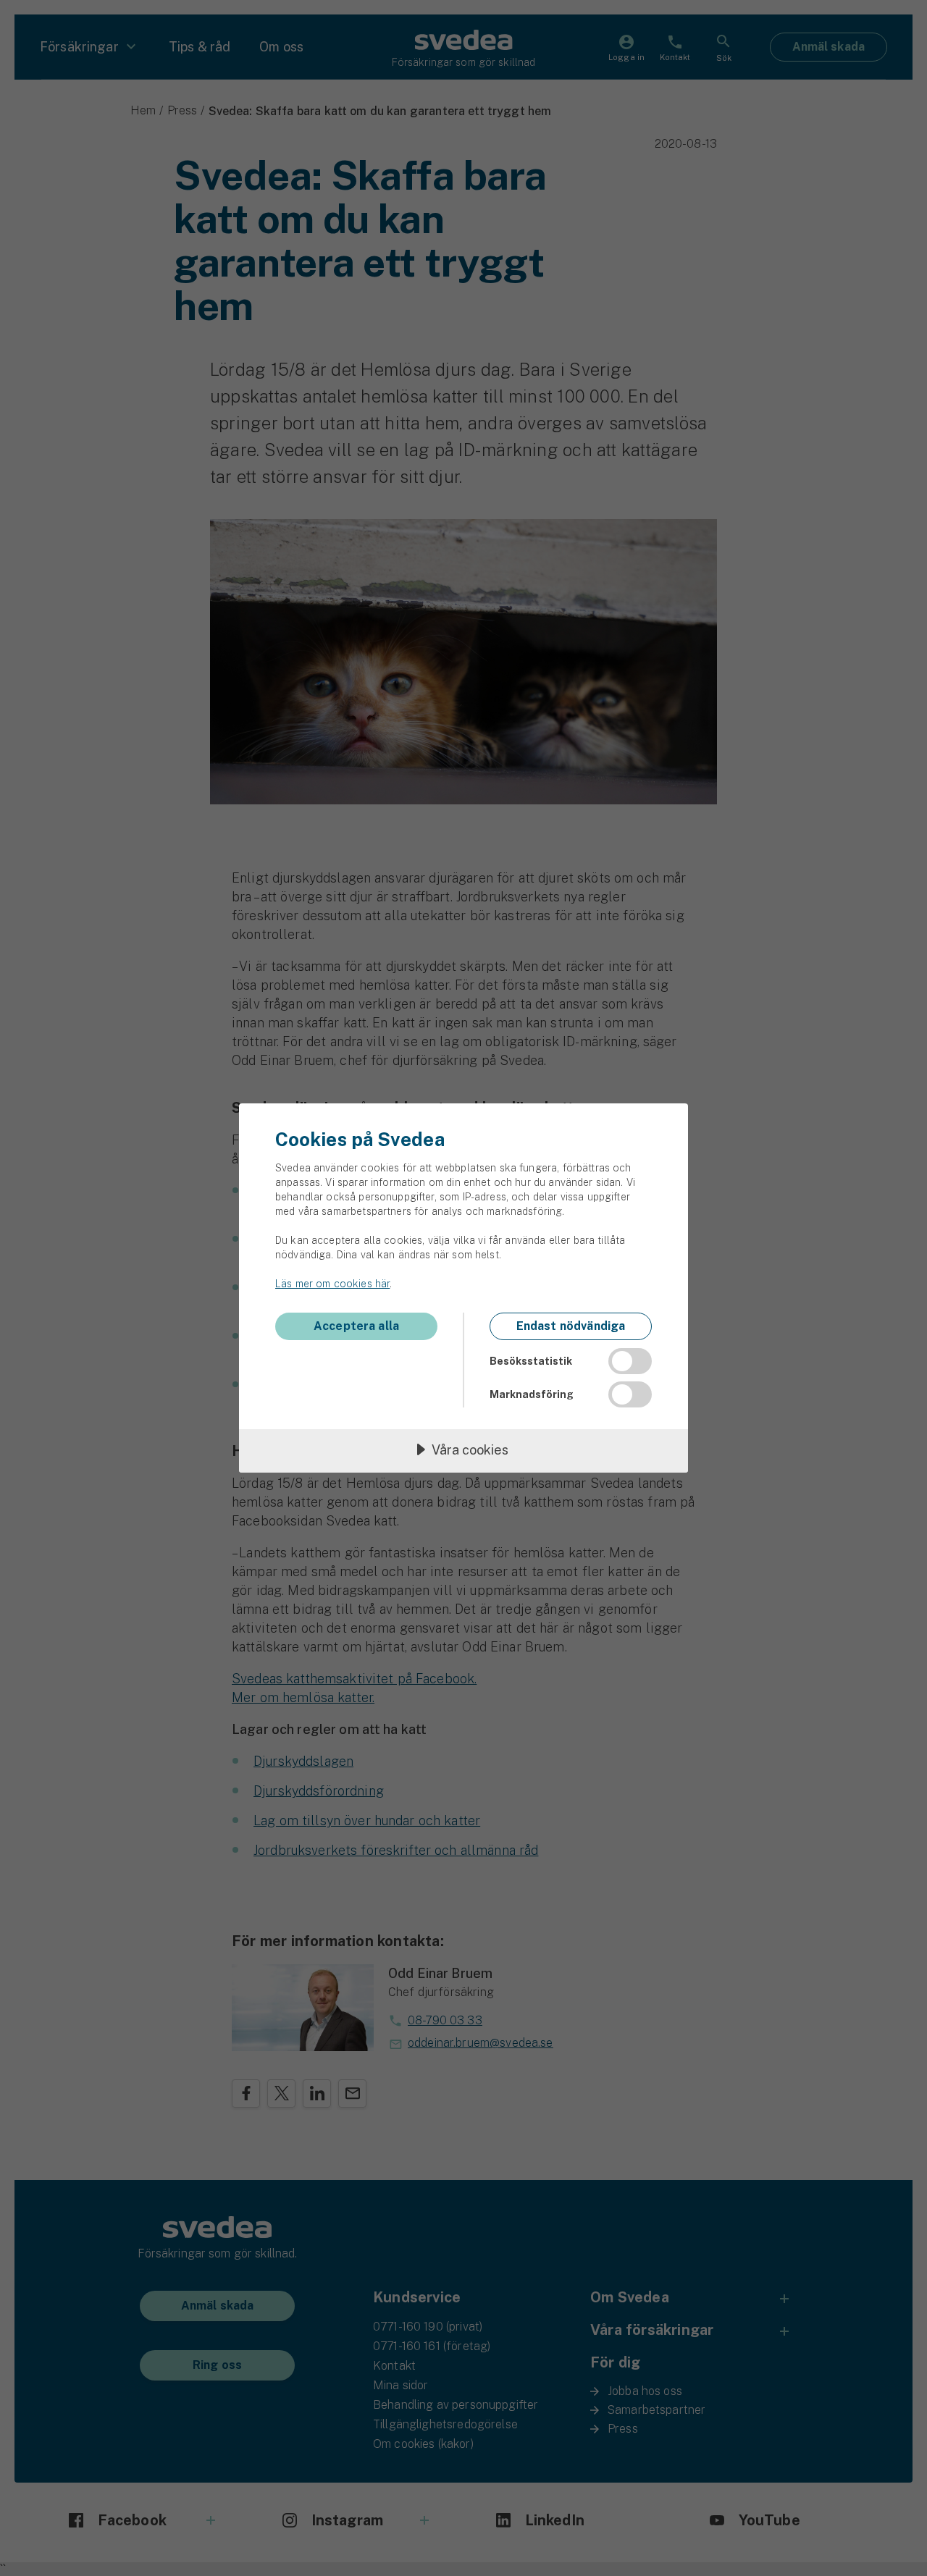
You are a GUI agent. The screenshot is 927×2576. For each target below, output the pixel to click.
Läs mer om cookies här (332, 1284)
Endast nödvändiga (571, 1326)
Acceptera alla (356, 1326)
